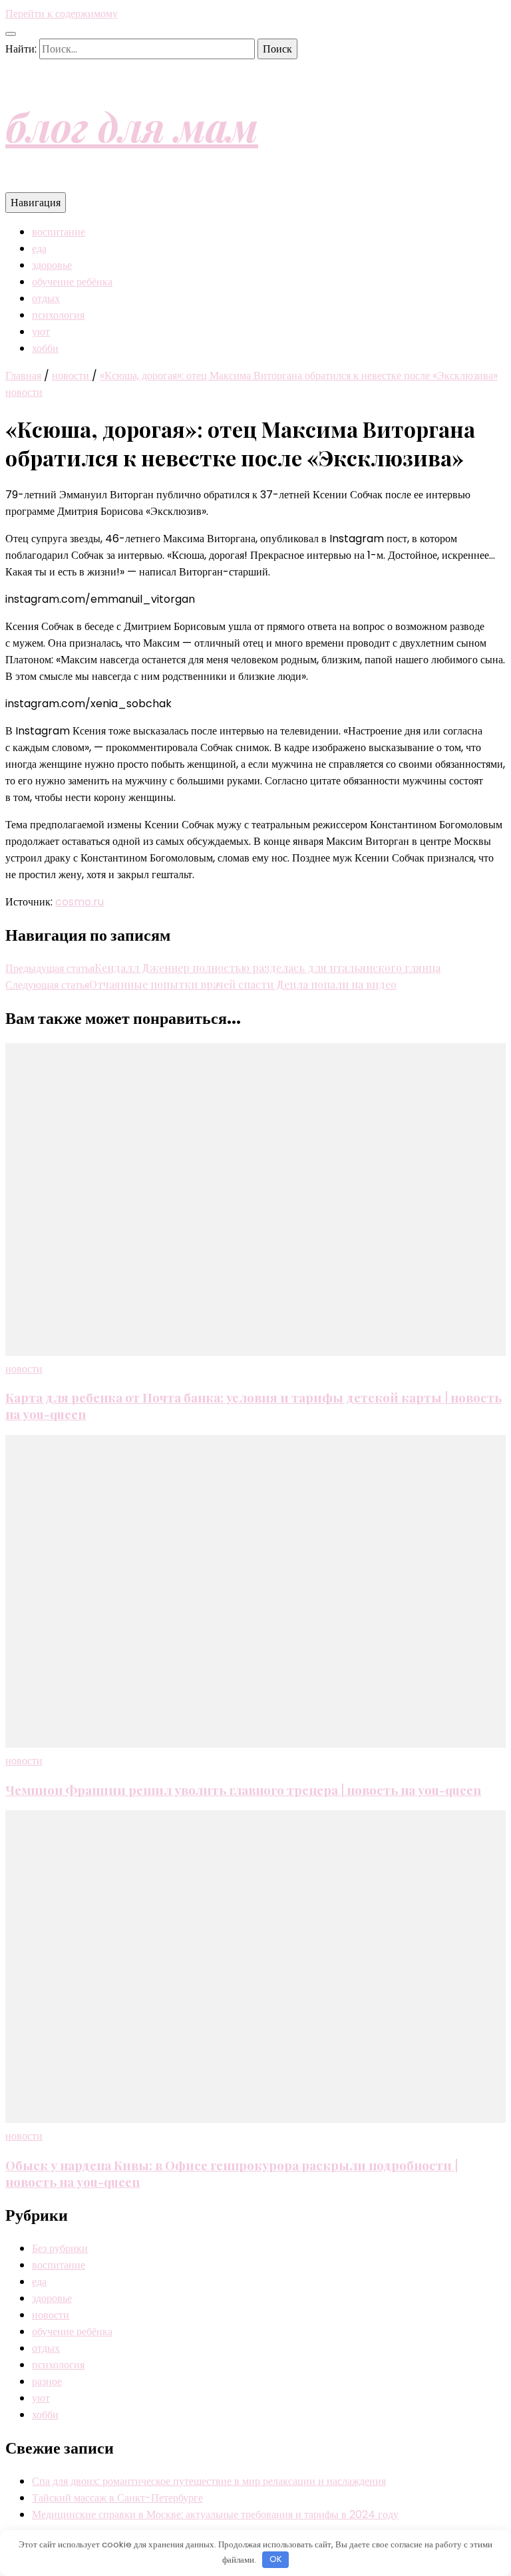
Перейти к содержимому (62, 14)
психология (58, 315)
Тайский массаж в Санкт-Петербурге (117, 2498)
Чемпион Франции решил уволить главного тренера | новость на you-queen (243, 1790)
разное (47, 2381)
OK (276, 2559)
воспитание (59, 232)
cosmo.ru (80, 902)
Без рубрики (60, 2248)
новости (24, 392)
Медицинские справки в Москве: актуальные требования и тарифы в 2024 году (215, 2514)
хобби (45, 348)
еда (39, 248)
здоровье (52, 265)
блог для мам (132, 126)
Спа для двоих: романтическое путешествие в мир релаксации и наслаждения (209, 2481)
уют (41, 332)
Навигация (36, 203)
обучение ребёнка (72, 282)
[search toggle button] (11, 34)
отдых (46, 298)
